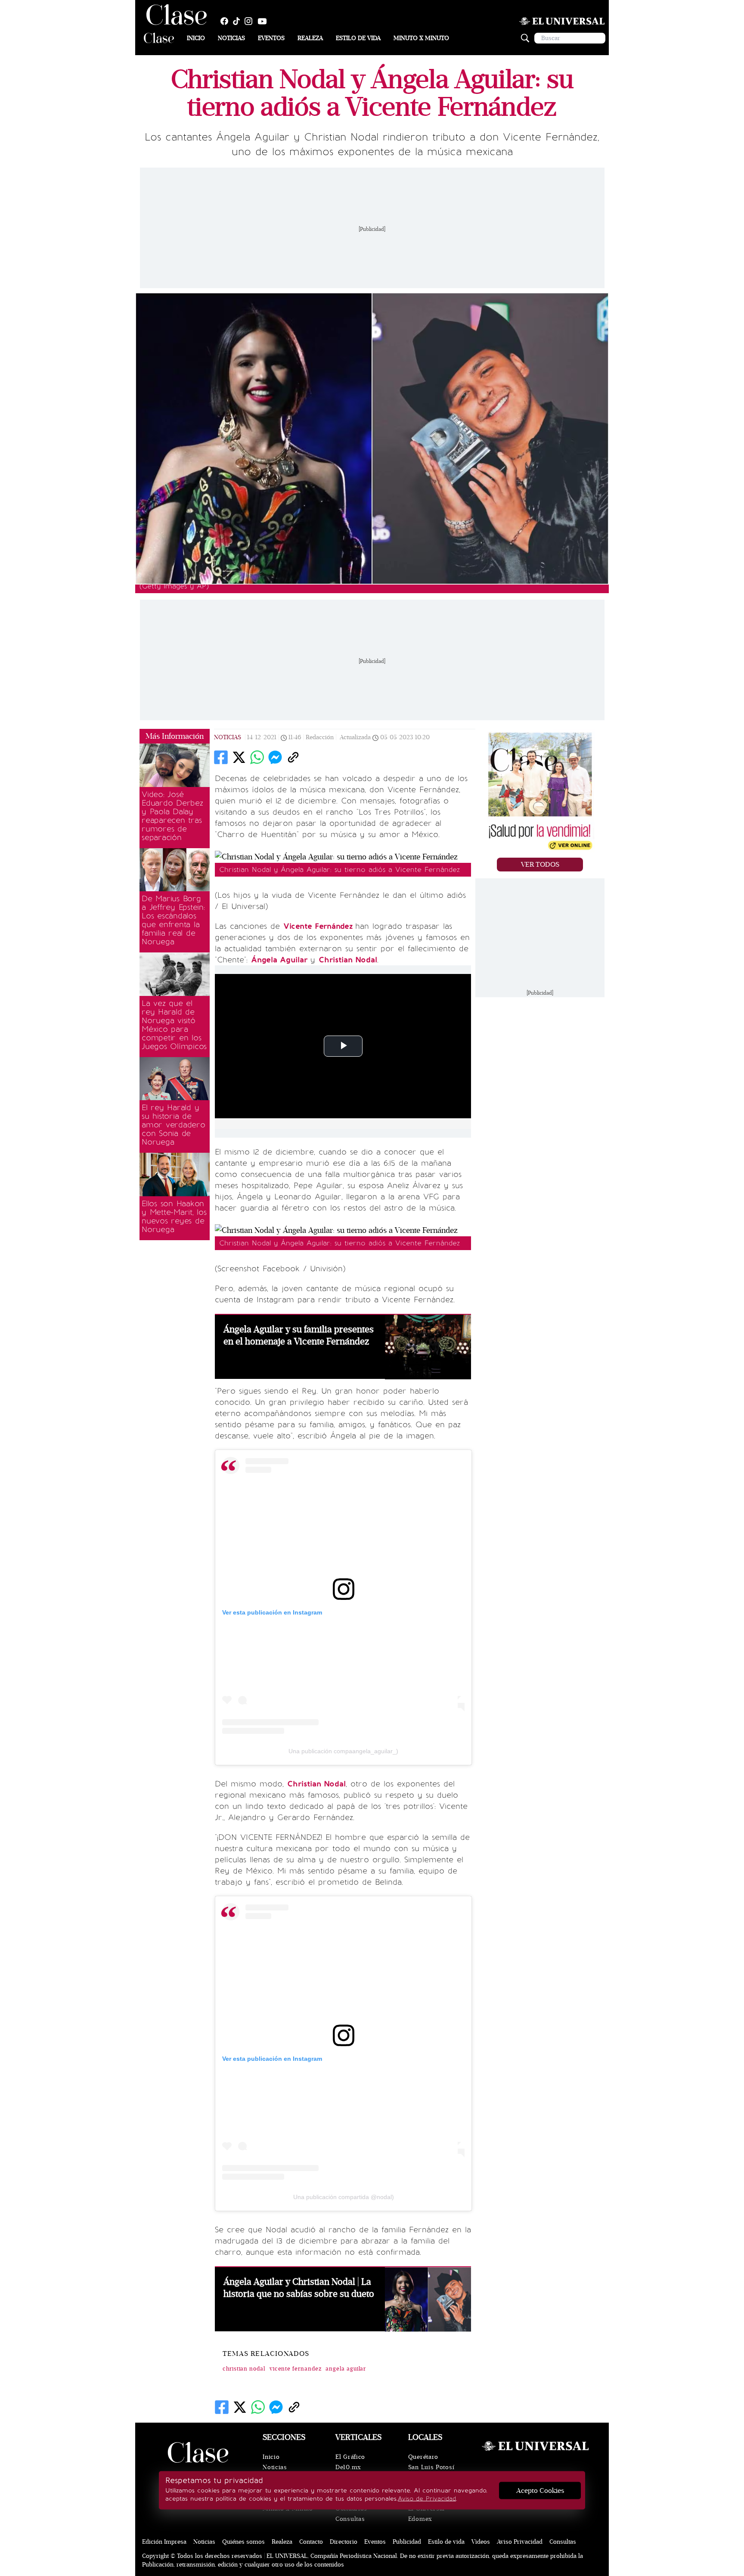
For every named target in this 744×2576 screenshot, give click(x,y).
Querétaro (423, 2457)
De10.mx (348, 2467)
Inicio (196, 38)
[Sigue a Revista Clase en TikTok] (239, 21)
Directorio (344, 2542)
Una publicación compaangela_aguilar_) (343, 1751)
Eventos (271, 38)
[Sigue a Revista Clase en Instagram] (251, 21)
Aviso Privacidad (520, 2542)
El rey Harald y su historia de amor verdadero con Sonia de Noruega (174, 1125)
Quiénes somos (243, 2542)
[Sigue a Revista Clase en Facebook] (226, 21)
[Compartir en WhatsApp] (257, 757)
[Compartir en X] (239, 757)
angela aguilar (346, 2369)
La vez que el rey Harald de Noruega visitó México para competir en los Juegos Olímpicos (174, 1025)
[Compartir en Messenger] (275, 757)
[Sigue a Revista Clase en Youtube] (264, 21)
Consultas (350, 2519)
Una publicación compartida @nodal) (344, 2197)
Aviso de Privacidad (427, 2499)
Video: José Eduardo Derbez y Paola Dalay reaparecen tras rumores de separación (172, 816)
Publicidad (407, 2542)
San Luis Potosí (431, 2467)
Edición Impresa (164, 2542)
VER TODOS (540, 865)
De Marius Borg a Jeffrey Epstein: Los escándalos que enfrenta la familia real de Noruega (173, 920)
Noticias (231, 38)
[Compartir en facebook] (221, 757)
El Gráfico (350, 2457)
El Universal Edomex (426, 2514)
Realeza (310, 38)
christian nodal (244, 2369)
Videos (481, 2542)
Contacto (311, 2542)
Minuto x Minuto (421, 38)
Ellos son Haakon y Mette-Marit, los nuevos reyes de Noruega (174, 1216)
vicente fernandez (296, 2369)
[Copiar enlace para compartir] (293, 757)
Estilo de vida (358, 38)
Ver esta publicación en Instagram (272, 1612)
